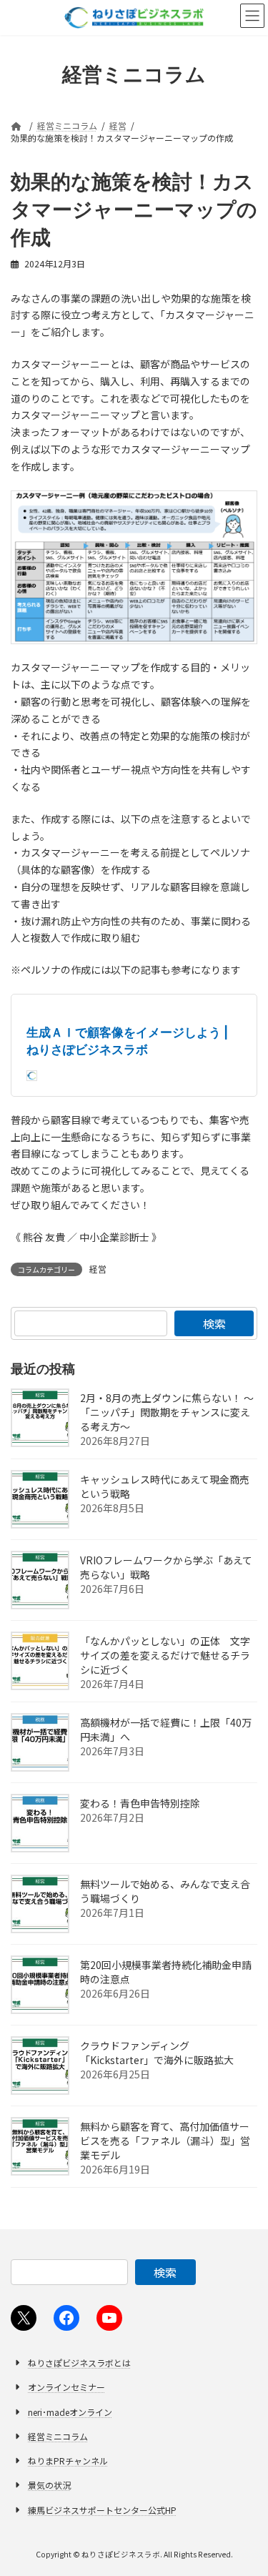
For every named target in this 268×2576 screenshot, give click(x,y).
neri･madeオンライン (70, 2412)
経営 (98, 1269)
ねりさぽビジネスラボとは (79, 2363)
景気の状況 (49, 2486)
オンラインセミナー (66, 2388)
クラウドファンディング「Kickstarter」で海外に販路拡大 (157, 2053)
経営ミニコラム (58, 2436)
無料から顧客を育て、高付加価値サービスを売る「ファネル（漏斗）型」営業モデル (165, 2141)
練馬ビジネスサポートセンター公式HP (102, 2510)
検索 (214, 1323)
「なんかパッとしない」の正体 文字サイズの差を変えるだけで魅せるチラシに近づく (165, 1655)
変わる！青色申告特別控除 (140, 1803)
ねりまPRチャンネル (68, 2461)
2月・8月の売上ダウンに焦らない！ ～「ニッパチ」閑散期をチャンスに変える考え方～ (167, 1412)
